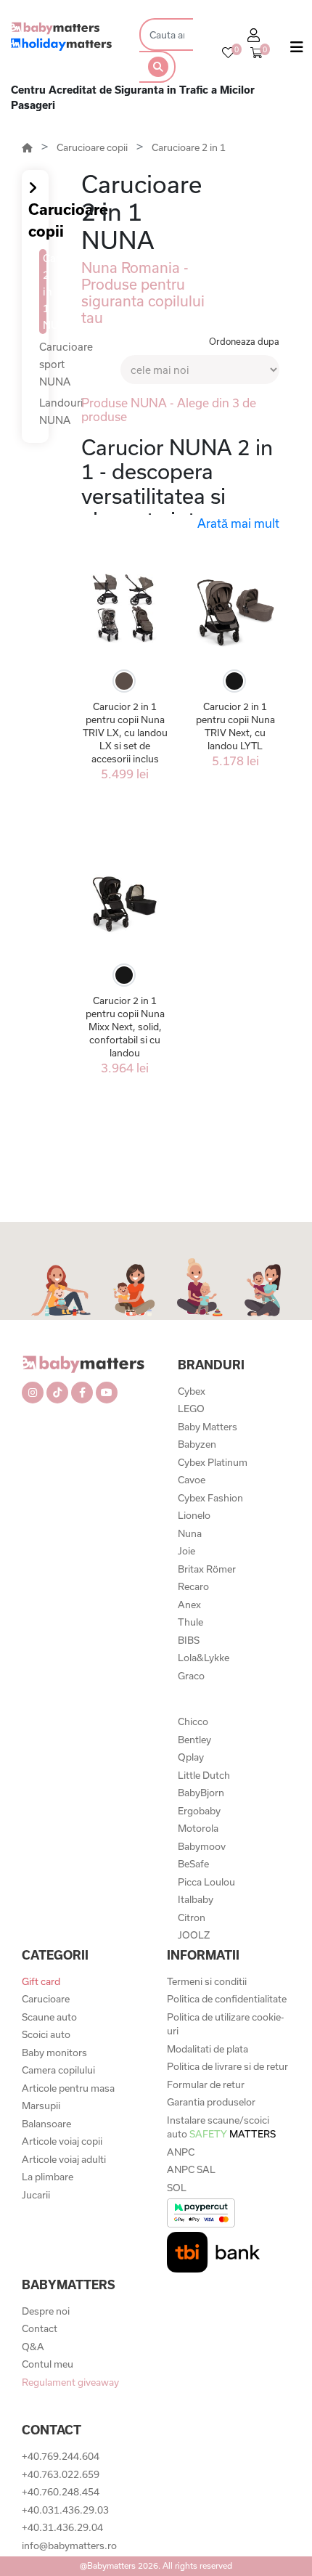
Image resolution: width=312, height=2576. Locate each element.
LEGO (191, 1409)
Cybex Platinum (213, 1462)
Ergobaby (199, 1811)
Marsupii (41, 2106)
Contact (40, 2328)
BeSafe (193, 1864)
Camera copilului (58, 2070)
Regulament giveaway (70, 2382)
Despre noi (46, 2311)
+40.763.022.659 (61, 2474)
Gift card (41, 1981)
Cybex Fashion (210, 1498)
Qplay (191, 1757)
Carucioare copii (92, 147)
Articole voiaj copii (62, 2141)
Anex (189, 1605)
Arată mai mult (238, 523)
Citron (192, 1917)
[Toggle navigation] (297, 50)
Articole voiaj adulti (64, 2159)
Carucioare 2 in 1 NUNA (45, 292)
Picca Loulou (206, 1882)
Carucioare (46, 1999)
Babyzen (197, 1444)
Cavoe (192, 1480)
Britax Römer (207, 1569)
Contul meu (48, 2364)
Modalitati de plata (208, 2049)
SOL (177, 2188)
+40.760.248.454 (61, 2492)
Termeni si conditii (207, 1981)
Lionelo (194, 1515)
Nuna (190, 1533)
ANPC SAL (191, 2169)
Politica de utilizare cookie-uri (225, 2024)
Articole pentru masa (68, 2088)
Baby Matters (208, 1427)
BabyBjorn (201, 1793)
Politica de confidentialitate (227, 1999)
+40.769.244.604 (61, 2456)
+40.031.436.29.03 (65, 2510)
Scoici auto (46, 2034)
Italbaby (196, 1899)
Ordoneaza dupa (244, 341)
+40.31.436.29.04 (62, 2527)
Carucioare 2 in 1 (189, 147)
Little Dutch (204, 1775)
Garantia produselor (211, 2102)
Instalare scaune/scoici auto (221, 2127)
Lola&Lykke (204, 1658)
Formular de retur (206, 2084)
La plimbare (48, 2177)
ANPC (181, 2152)
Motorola (198, 1828)
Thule (190, 1622)
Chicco (193, 1721)
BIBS (189, 1640)
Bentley (194, 1740)
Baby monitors (54, 2053)
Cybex (192, 1391)
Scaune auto (49, 2017)
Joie (186, 1551)
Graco (191, 1676)
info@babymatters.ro (69, 2546)
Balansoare (46, 2124)
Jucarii (36, 2195)
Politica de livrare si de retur (227, 2066)
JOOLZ (194, 1935)
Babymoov (202, 1846)
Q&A (33, 2347)
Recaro (193, 1586)
